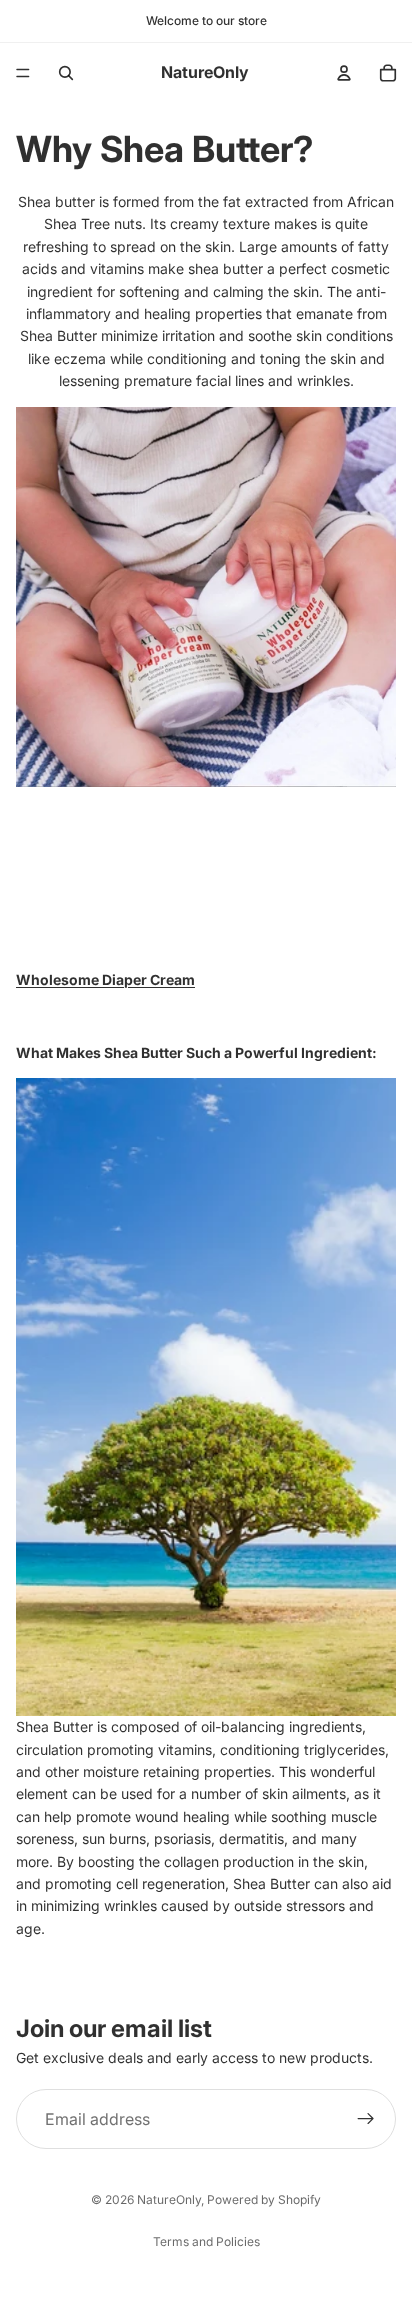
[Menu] (23, 73)
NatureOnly (169, 2199)
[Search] (66, 73)
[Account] (344, 73)
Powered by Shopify (264, 2199)
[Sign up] (366, 2119)
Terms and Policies (206, 2241)
